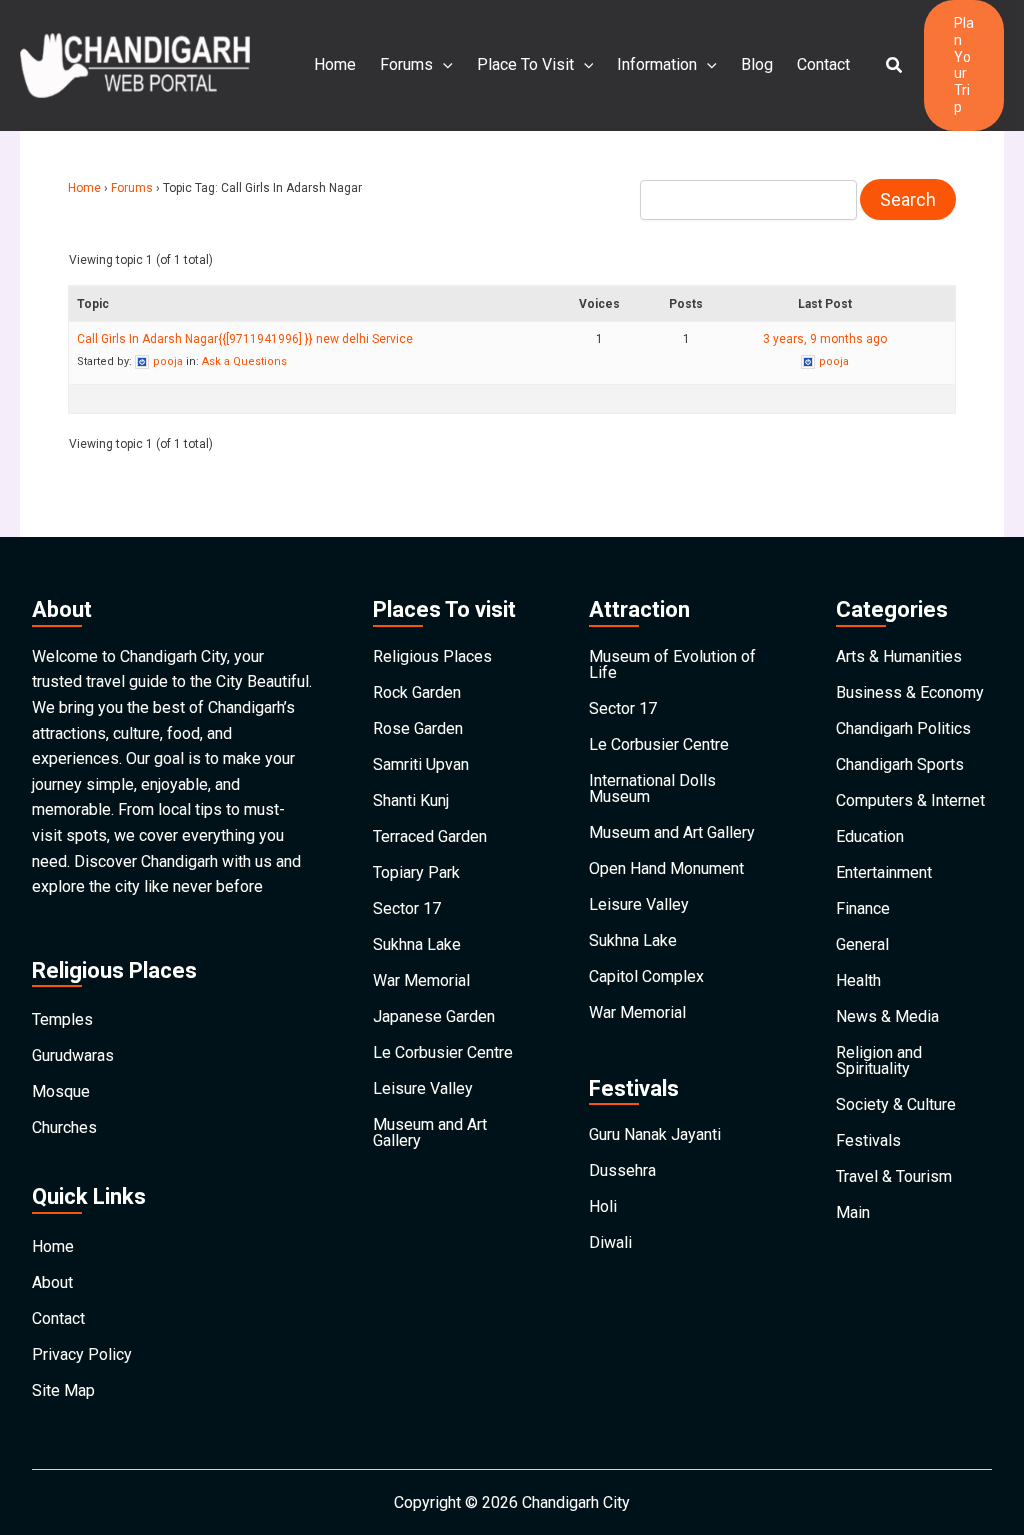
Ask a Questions (244, 361)
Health (858, 980)
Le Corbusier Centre (443, 1052)
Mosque (61, 1091)
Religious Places (432, 656)
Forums (406, 64)
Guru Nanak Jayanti (655, 1134)
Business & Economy (910, 692)
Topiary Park (416, 872)
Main (853, 1212)
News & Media (887, 1016)
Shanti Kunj (411, 800)
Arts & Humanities (899, 656)
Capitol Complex (646, 976)
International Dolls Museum (652, 788)
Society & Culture (896, 1104)
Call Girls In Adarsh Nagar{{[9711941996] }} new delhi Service (245, 339)
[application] (443, 65)
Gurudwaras (73, 1055)
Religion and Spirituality (879, 1060)
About (52, 1282)
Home (335, 64)
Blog (757, 64)
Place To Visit (525, 64)
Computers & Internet (910, 800)
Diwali (610, 1242)
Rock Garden (417, 692)
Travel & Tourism (894, 1176)
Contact (823, 64)
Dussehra (622, 1170)
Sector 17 (407, 908)
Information (657, 64)
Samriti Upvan (421, 764)
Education (870, 836)
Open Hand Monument (666, 868)
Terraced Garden (430, 836)
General (862, 944)
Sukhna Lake (417, 944)
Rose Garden (418, 728)
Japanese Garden (434, 1016)
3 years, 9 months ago (825, 339)
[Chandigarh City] (135, 64)
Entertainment (884, 872)
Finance (863, 908)
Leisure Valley (423, 1088)
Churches (64, 1127)
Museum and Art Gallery (430, 1132)
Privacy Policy (82, 1354)
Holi (603, 1206)
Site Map (63, 1390)
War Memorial (421, 980)
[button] (895, 65)
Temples (62, 1019)
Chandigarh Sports (900, 764)
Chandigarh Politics (903, 728)
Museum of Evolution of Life (672, 664)
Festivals (868, 1140)
